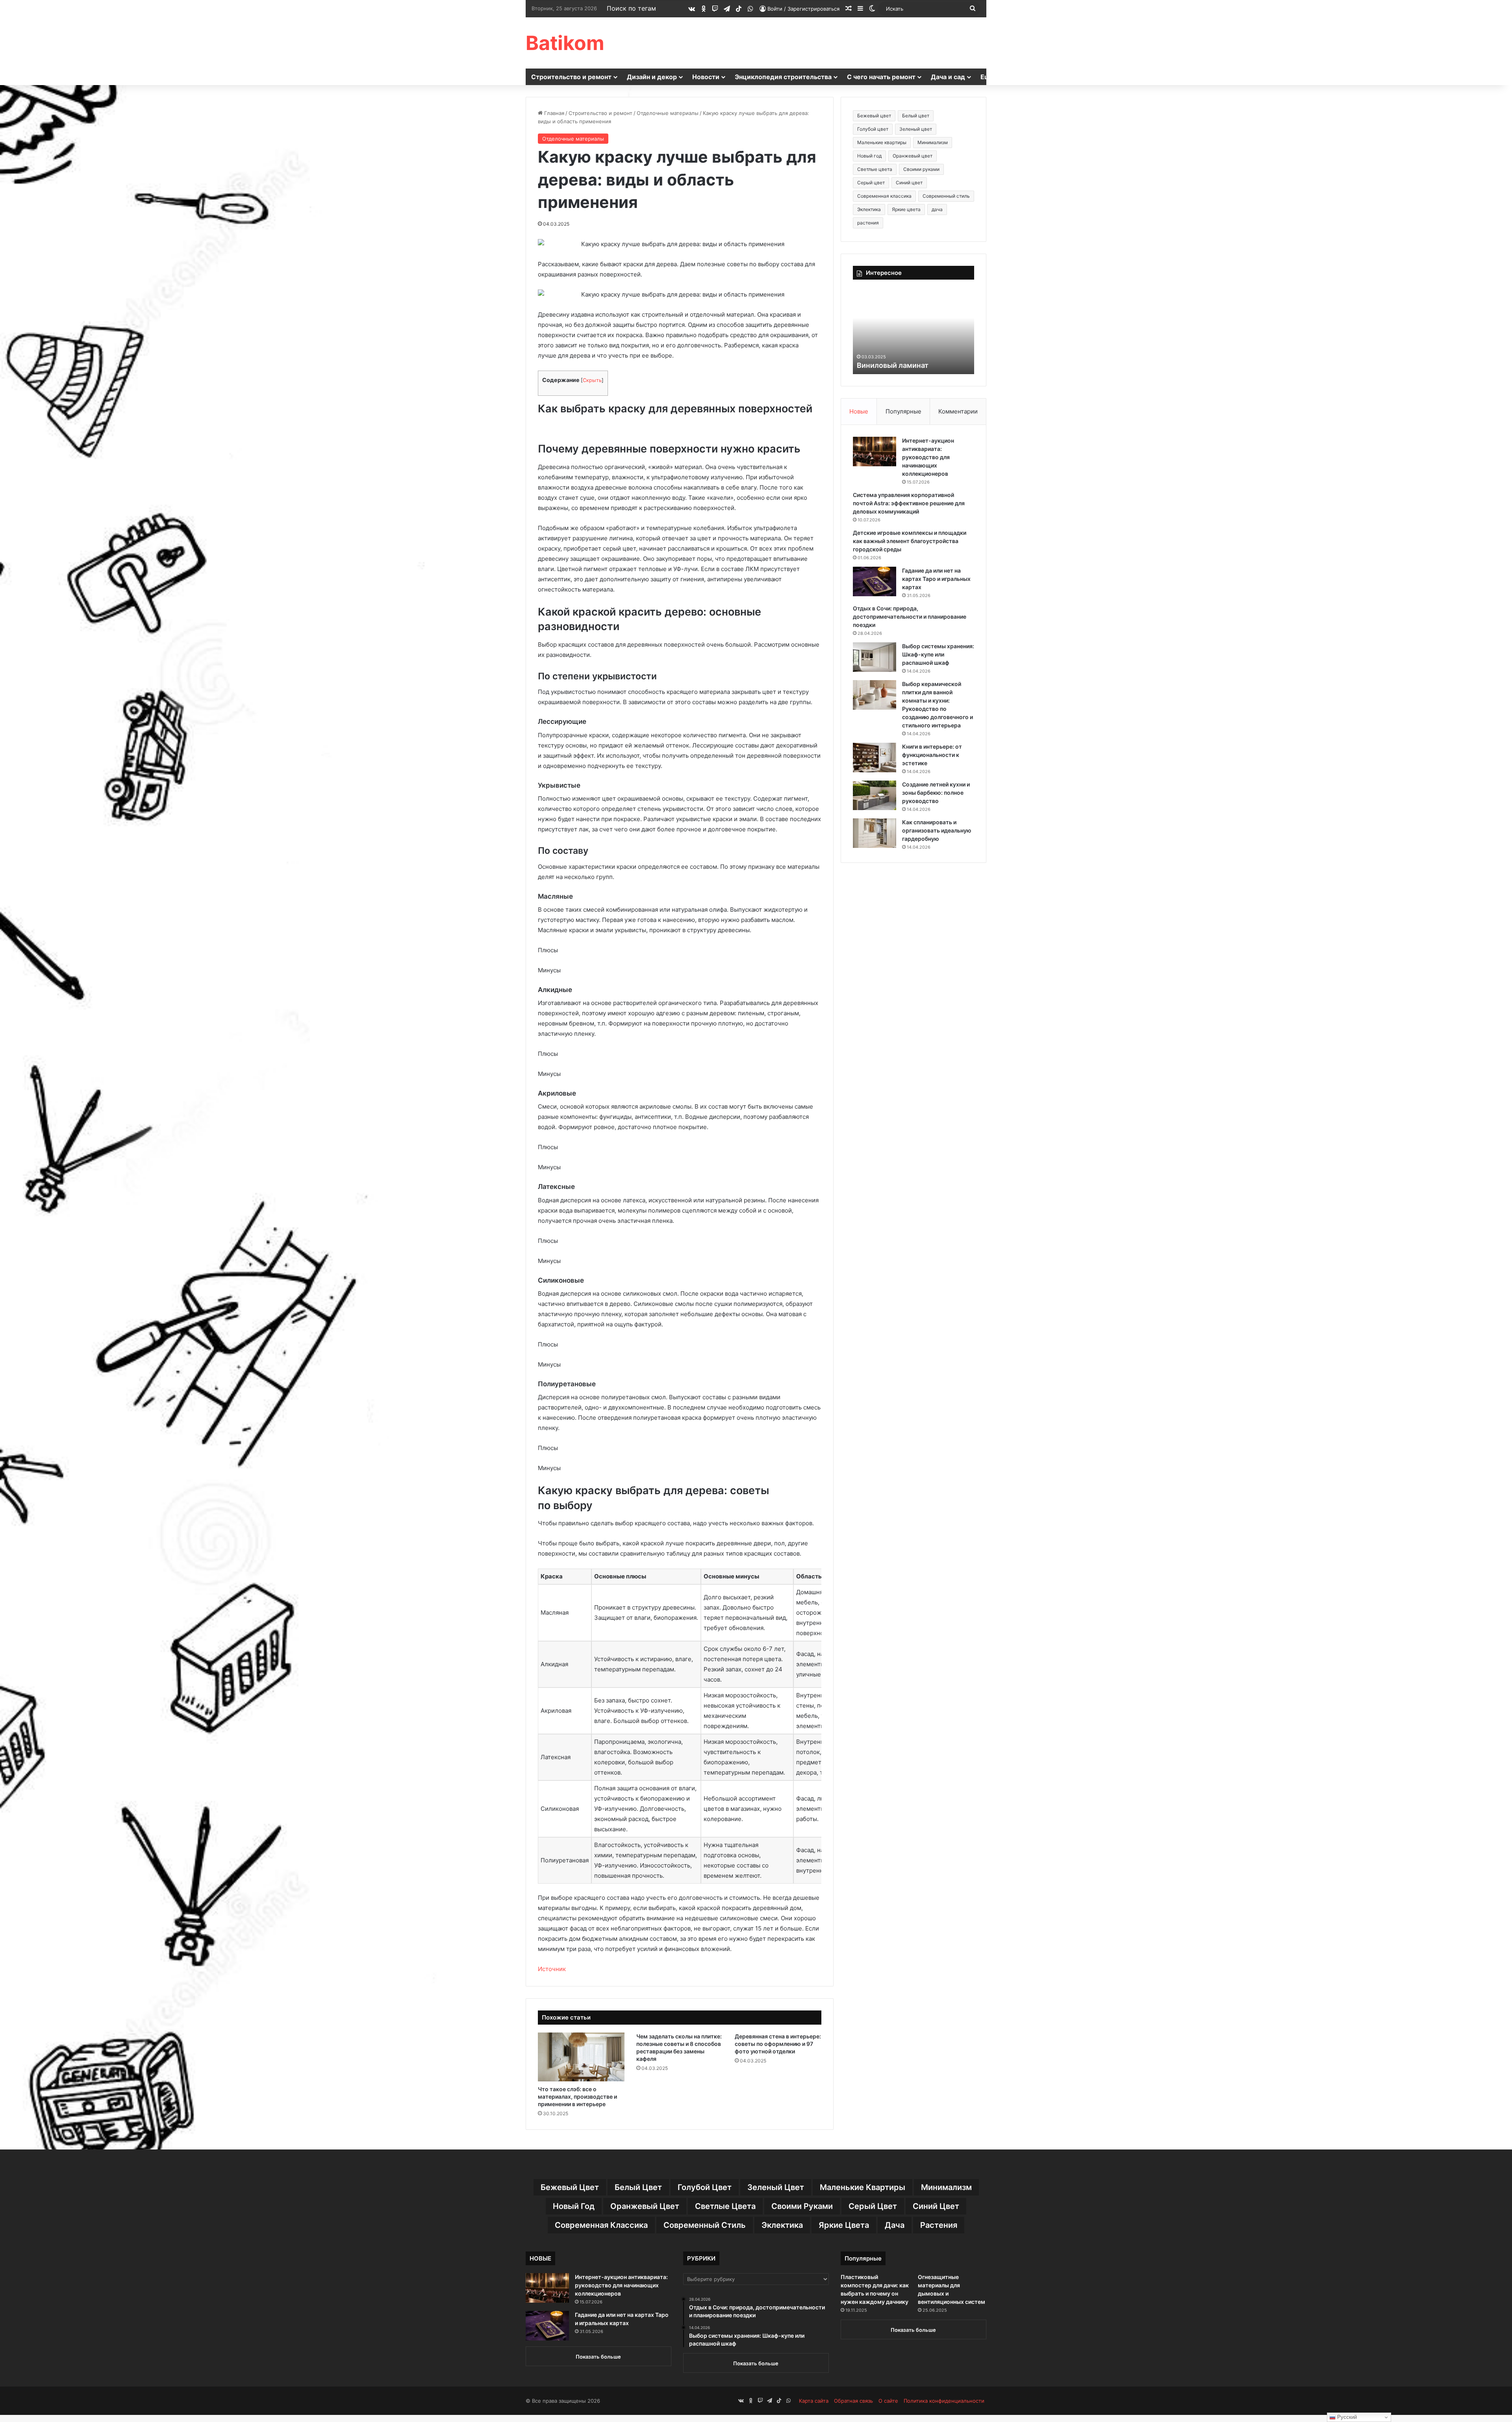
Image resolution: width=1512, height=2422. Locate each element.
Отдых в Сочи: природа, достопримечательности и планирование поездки (910, 617)
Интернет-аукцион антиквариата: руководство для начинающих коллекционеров (928, 457)
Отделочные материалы (668, 113)
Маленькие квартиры (882, 142)
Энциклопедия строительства (783, 77)
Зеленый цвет (916, 129)
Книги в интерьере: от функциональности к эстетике (932, 755)
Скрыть (592, 380)
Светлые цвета (875, 169)
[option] (913, 331)
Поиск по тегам (631, 8)
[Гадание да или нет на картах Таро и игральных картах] (875, 581)
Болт (865, 365)
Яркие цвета (906, 209)
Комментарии (958, 411)
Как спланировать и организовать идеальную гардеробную (937, 830)
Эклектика (869, 209)
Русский (1346, 2417)
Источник (552, 1969)
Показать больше (598, 2357)
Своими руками (921, 169)
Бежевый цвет (874, 116)
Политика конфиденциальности (944, 2401)
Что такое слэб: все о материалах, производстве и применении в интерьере (577, 2097)
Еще (987, 77)
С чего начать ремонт (881, 77)
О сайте (888, 2401)
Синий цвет (909, 183)
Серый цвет (871, 183)
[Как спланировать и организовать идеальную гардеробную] (875, 833)
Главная (553, 113)
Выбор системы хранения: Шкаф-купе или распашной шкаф (938, 654)
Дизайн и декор (652, 77)
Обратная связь (853, 2401)
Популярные (903, 411)
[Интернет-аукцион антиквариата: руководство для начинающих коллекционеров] (875, 452)
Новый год (869, 156)
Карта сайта (814, 2401)
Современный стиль (946, 196)
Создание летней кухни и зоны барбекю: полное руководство (936, 793)
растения (868, 223)
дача (937, 209)
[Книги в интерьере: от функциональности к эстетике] (875, 758)
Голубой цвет (873, 129)
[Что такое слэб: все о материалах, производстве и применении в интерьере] (581, 2057)
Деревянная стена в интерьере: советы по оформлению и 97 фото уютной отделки (778, 2044)
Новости (706, 77)
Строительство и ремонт (571, 77)
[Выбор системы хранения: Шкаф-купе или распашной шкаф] (875, 657)
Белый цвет (916, 116)
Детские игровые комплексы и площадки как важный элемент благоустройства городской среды (910, 541)
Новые (859, 411)
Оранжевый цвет (913, 156)
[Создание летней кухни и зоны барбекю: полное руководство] (875, 795)
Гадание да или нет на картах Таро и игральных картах (936, 579)
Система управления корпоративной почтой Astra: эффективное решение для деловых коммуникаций (909, 503)
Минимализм (933, 142)
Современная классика (884, 196)
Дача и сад (948, 77)
